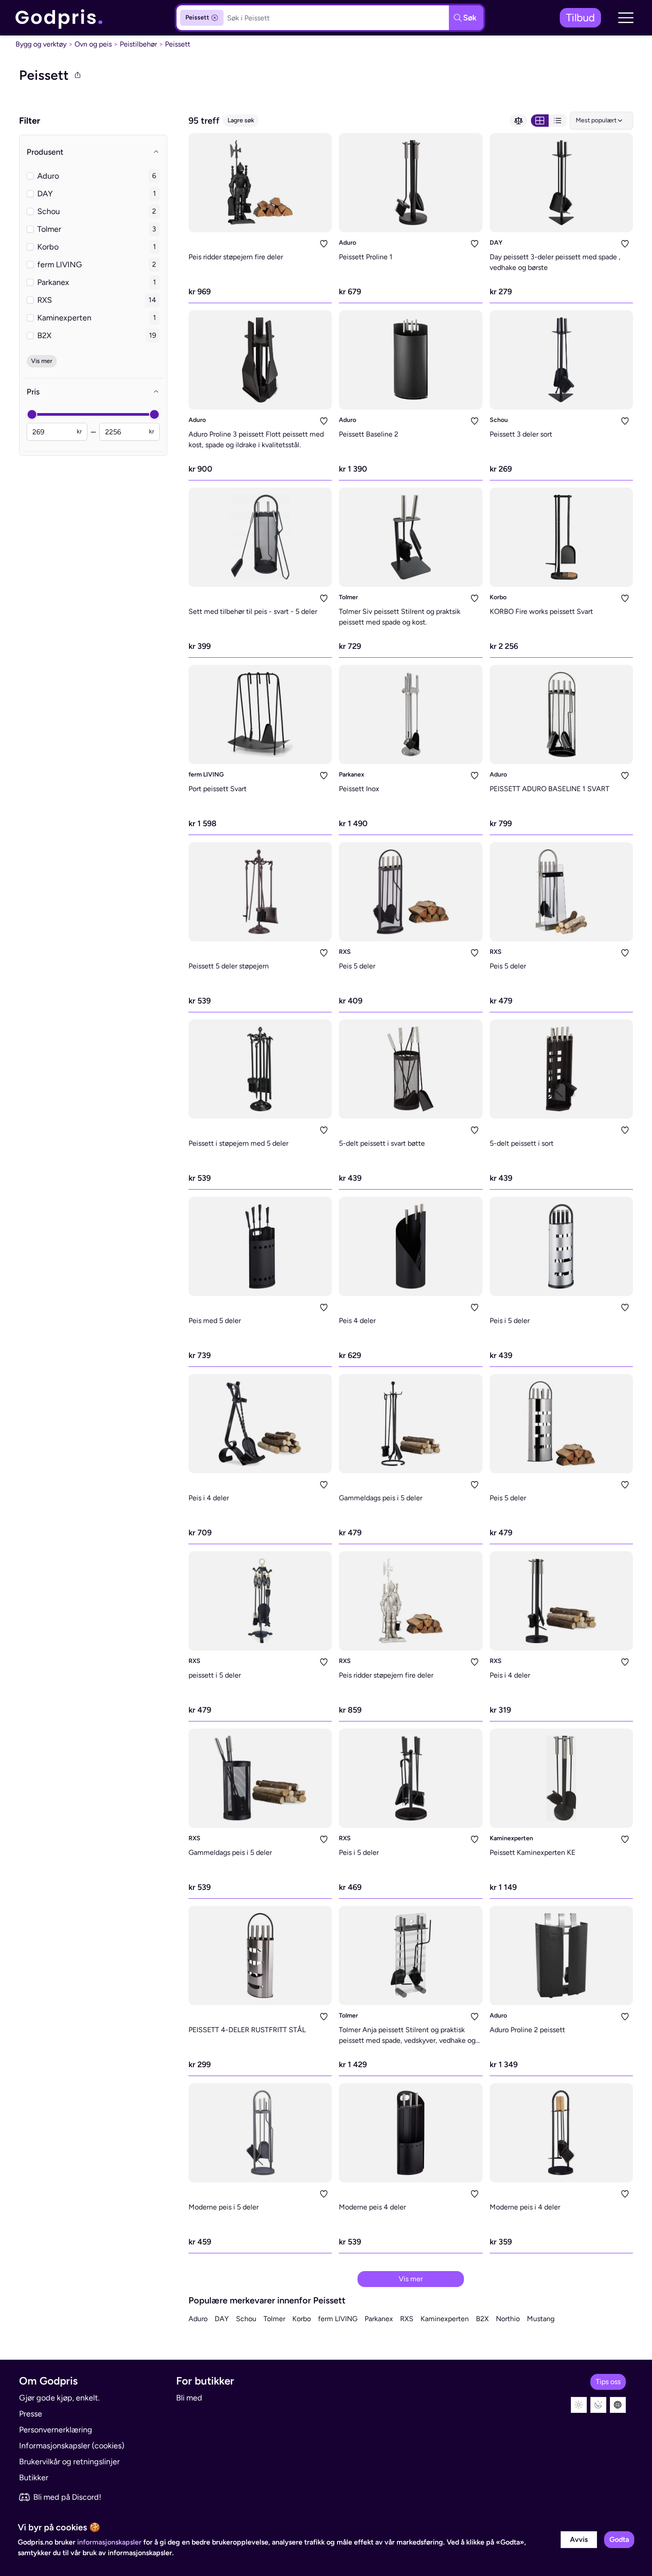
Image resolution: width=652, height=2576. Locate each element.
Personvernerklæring (56, 2430)
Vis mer (411, 2279)
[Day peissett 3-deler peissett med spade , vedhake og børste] (561, 183)
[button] (626, 18)
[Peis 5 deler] (410, 892)
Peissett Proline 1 (366, 257)
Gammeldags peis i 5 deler (381, 1498)
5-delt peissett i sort (522, 1143)
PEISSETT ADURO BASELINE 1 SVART (550, 789)
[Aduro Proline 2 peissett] (561, 1955)
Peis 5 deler (357, 966)
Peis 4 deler (357, 1321)
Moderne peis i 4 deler (525, 2207)
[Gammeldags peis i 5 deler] (410, 1424)
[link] (59, 18)
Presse (31, 2414)
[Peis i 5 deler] (561, 1246)
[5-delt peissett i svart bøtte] (410, 1069)
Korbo (498, 597)
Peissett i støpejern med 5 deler (238, 1143)
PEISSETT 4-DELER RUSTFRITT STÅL (247, 2030)
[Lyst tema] (579, 2405)
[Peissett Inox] (410, 714)
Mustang (541, 2319)
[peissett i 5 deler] (260, 1601)
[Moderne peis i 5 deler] (260, 2133)
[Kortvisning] (540, 121)
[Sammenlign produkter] (518, 121)
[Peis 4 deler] (410, 1246)
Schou (499, 420)
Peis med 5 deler (215, 1321)
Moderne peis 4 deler (372, 2207)
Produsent (45, 152)
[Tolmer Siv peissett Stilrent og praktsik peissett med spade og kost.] (410, 537)
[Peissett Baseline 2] (410, 360)
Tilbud (580, 18)
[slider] (32, 414)
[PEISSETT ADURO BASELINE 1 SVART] (561, 714)
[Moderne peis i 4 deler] (561, 2133)
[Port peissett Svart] (260, 714)
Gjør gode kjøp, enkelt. (59, 2398)
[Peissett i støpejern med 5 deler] (260, 1069)
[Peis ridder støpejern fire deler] (260, 183)
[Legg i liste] (324, 244)
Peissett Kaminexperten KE (532, 1852)
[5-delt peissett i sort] (561, 1069)
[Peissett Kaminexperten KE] (561, 1778)
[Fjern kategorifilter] (215, 18)
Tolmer (348, 597)
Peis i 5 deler (510, 1321)
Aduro (348, 243)
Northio (508, 2319)
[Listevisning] (558, 121)
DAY (496, 243)
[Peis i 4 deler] (260, 1424)
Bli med (189, 2398)
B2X (482, 2319)
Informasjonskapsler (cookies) (72, 2446)
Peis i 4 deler (209, 1498)
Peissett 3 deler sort (521, 434)
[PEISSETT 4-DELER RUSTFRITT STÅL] (260, 1955)
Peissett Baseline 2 (369, 434)
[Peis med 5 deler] (260, 1246)
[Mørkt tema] (598, 2405)
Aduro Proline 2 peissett (527, 2030)
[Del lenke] (78, 75)
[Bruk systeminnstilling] (618, 2405)
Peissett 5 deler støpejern (229, 966)
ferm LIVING (206, 775)
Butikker (34, 2478)
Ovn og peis (93, 44)
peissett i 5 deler (215, 1675)
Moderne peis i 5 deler (224, 2207)
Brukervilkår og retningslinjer (69, 2462)
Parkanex (352, 775)
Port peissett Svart (218, 789)
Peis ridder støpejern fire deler (236, 257)
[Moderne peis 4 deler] (410, 2133)
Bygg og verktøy (41, 44)
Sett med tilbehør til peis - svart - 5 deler (253, 611)
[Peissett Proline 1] (410, 183)
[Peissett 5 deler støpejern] (260, 892)
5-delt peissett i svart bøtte (382, 1143)
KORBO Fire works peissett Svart (541, 611)
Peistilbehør (138, 44)
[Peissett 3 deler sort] (561, 360)
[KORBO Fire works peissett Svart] (561, 537)
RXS (345, 952)
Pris (33, 392)
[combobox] (601, 121)
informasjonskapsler (109, 2542)
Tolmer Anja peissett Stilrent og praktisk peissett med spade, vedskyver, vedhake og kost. (407, 2040)
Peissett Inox (359, 789)
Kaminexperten (511, 1838)
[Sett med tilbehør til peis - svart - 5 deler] (260, 537)
